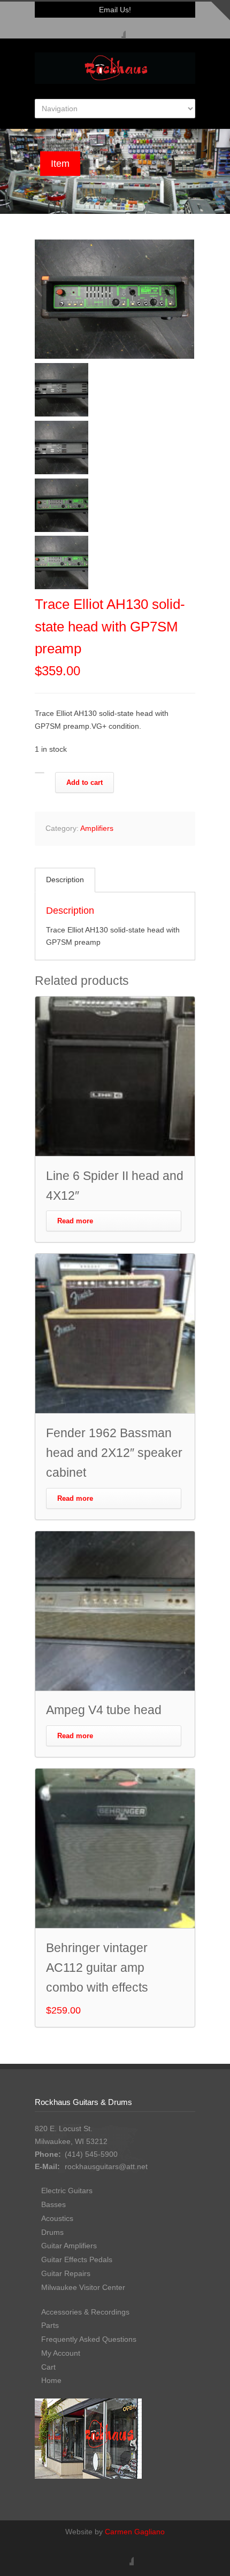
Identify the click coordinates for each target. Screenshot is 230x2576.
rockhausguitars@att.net (106, 2166)
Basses (53, 2204)
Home (51, 2380)
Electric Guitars (67, 2191)
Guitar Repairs (66, 2273)
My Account (61, 2353)
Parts (50, 2325)
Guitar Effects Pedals (77, 2259)
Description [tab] (65, 880)
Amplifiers (97, 828)
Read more (75, 1221)
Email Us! (115, 10)
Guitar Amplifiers (69, 2246)
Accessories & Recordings (85, 2312)
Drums (52, 2232)
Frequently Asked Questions (89, 2339)
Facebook (115, 28)
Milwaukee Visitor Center (83, 2287)
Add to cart (85, 782)
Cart (48, 2367)
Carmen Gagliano (135, 2532)
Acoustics (57, 2218)
